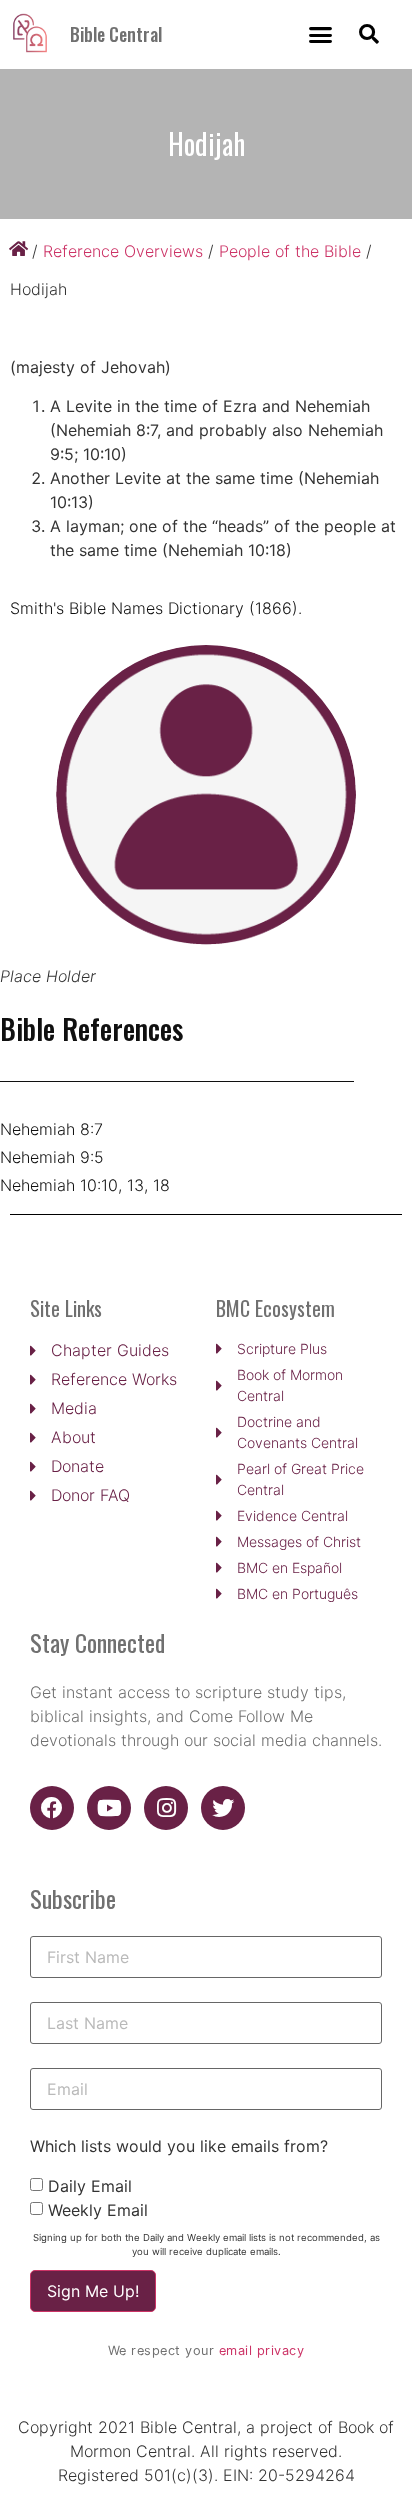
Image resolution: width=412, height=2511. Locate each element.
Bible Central (116, 34)
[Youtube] (109, 1808)
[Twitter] (223, 1808)
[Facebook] (52, 1808)
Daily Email (90, 2186)
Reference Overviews (123, 251)
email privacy (262, 2350)
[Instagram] (166, 1808)
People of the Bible (290, 251)
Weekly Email (98, 2210)
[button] (321, 35)
